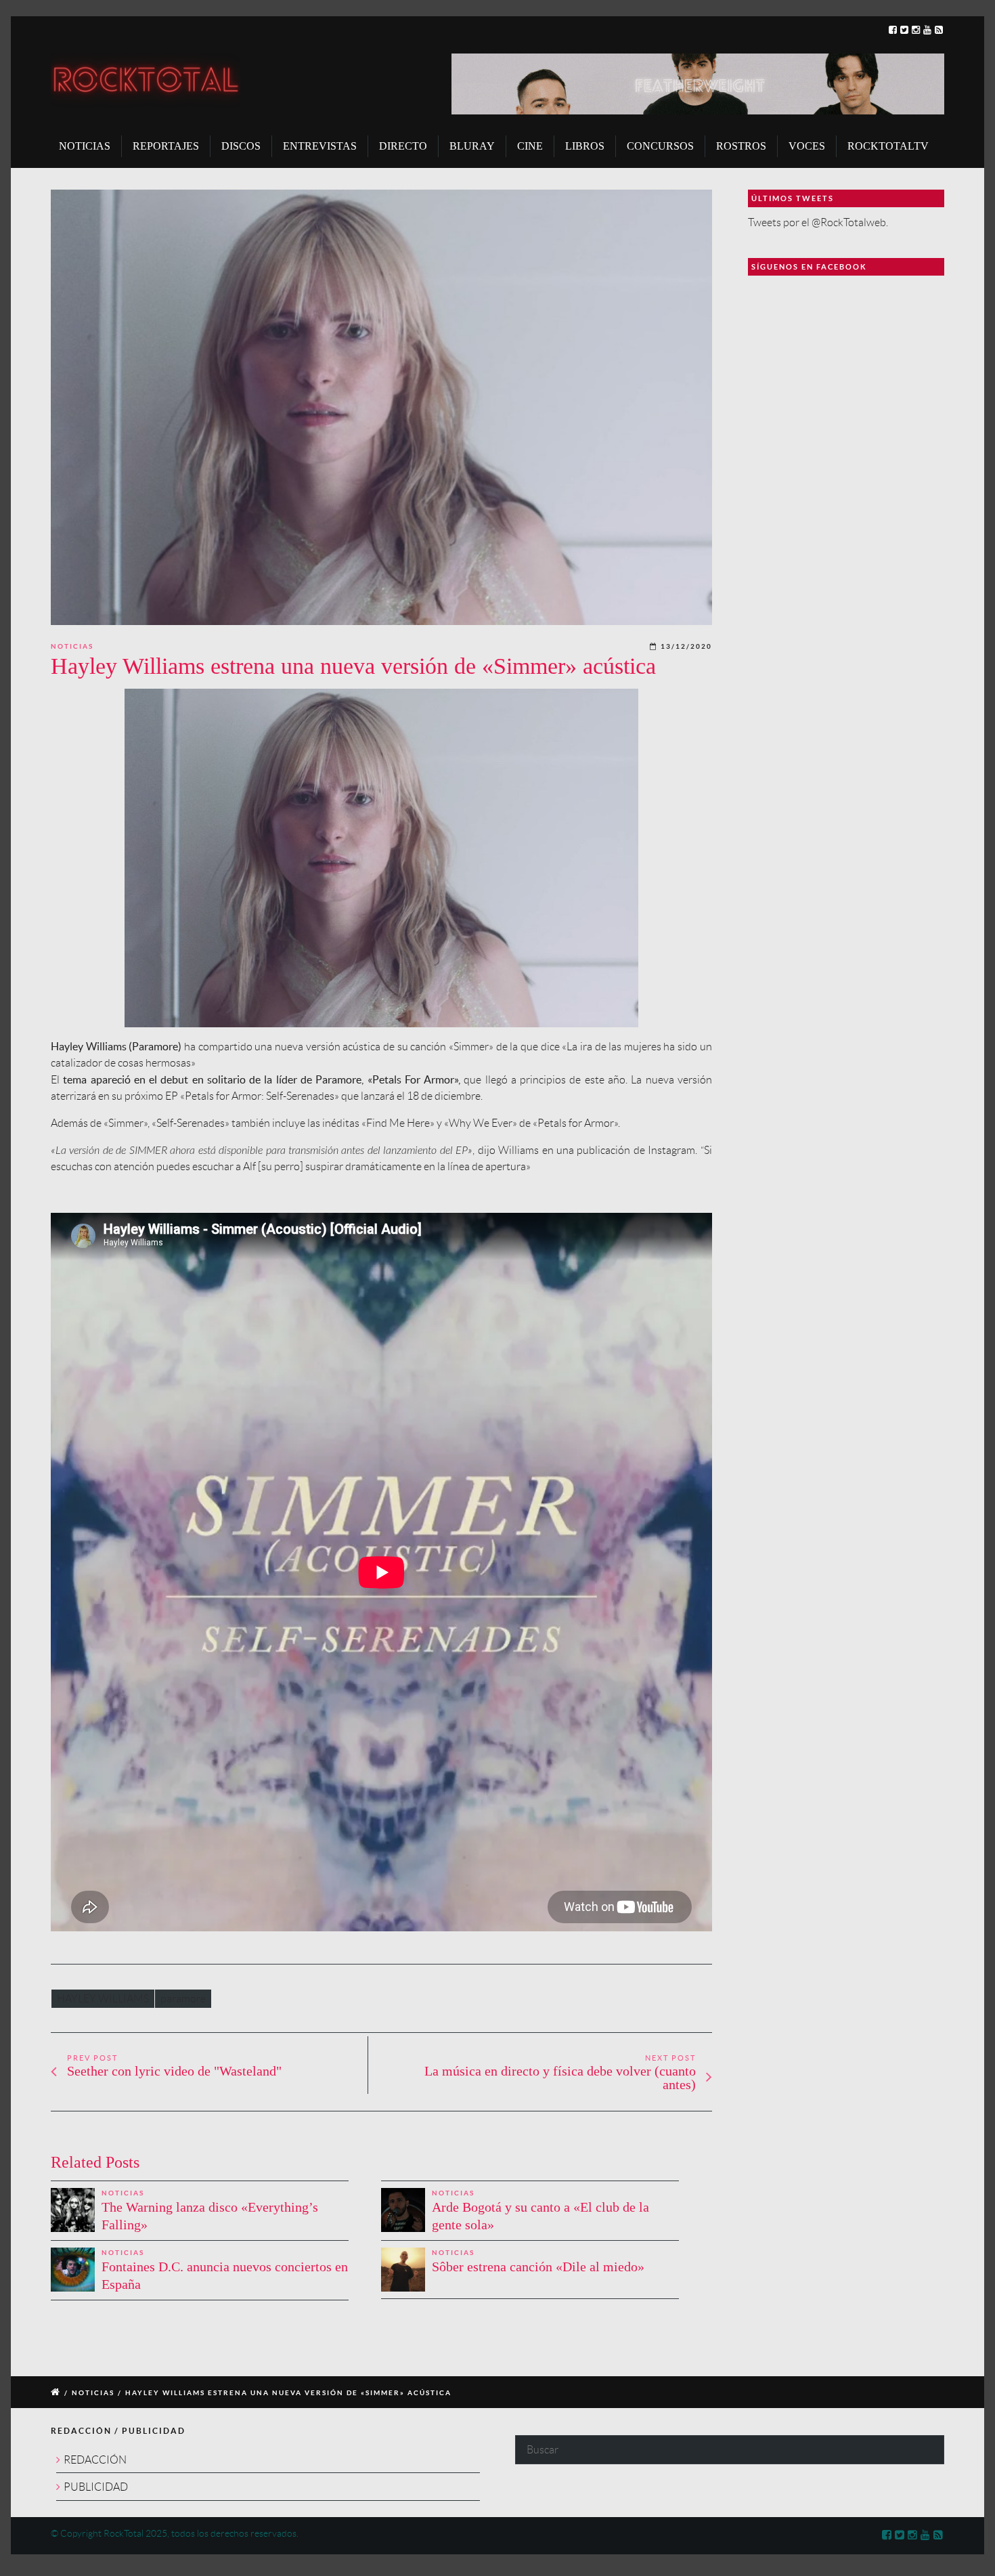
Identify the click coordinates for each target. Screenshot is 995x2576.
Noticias (72, 646)
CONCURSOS (660, 146)
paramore (183, 1999)
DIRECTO (403, 146)
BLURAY (472, 146)
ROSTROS (741, 146)
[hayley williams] (381, 407)
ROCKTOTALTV (888, 146)
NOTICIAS (85, 146)
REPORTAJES (166, 146)
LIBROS (585, 146)
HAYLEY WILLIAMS (103, 1999)
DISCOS (241, 146)
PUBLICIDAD (96, 2487)
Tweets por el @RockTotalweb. (818, 222)
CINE (530, 146)
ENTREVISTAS (320, 146)
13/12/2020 (686, 646)
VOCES (807, 146)
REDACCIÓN (95, 2460)
